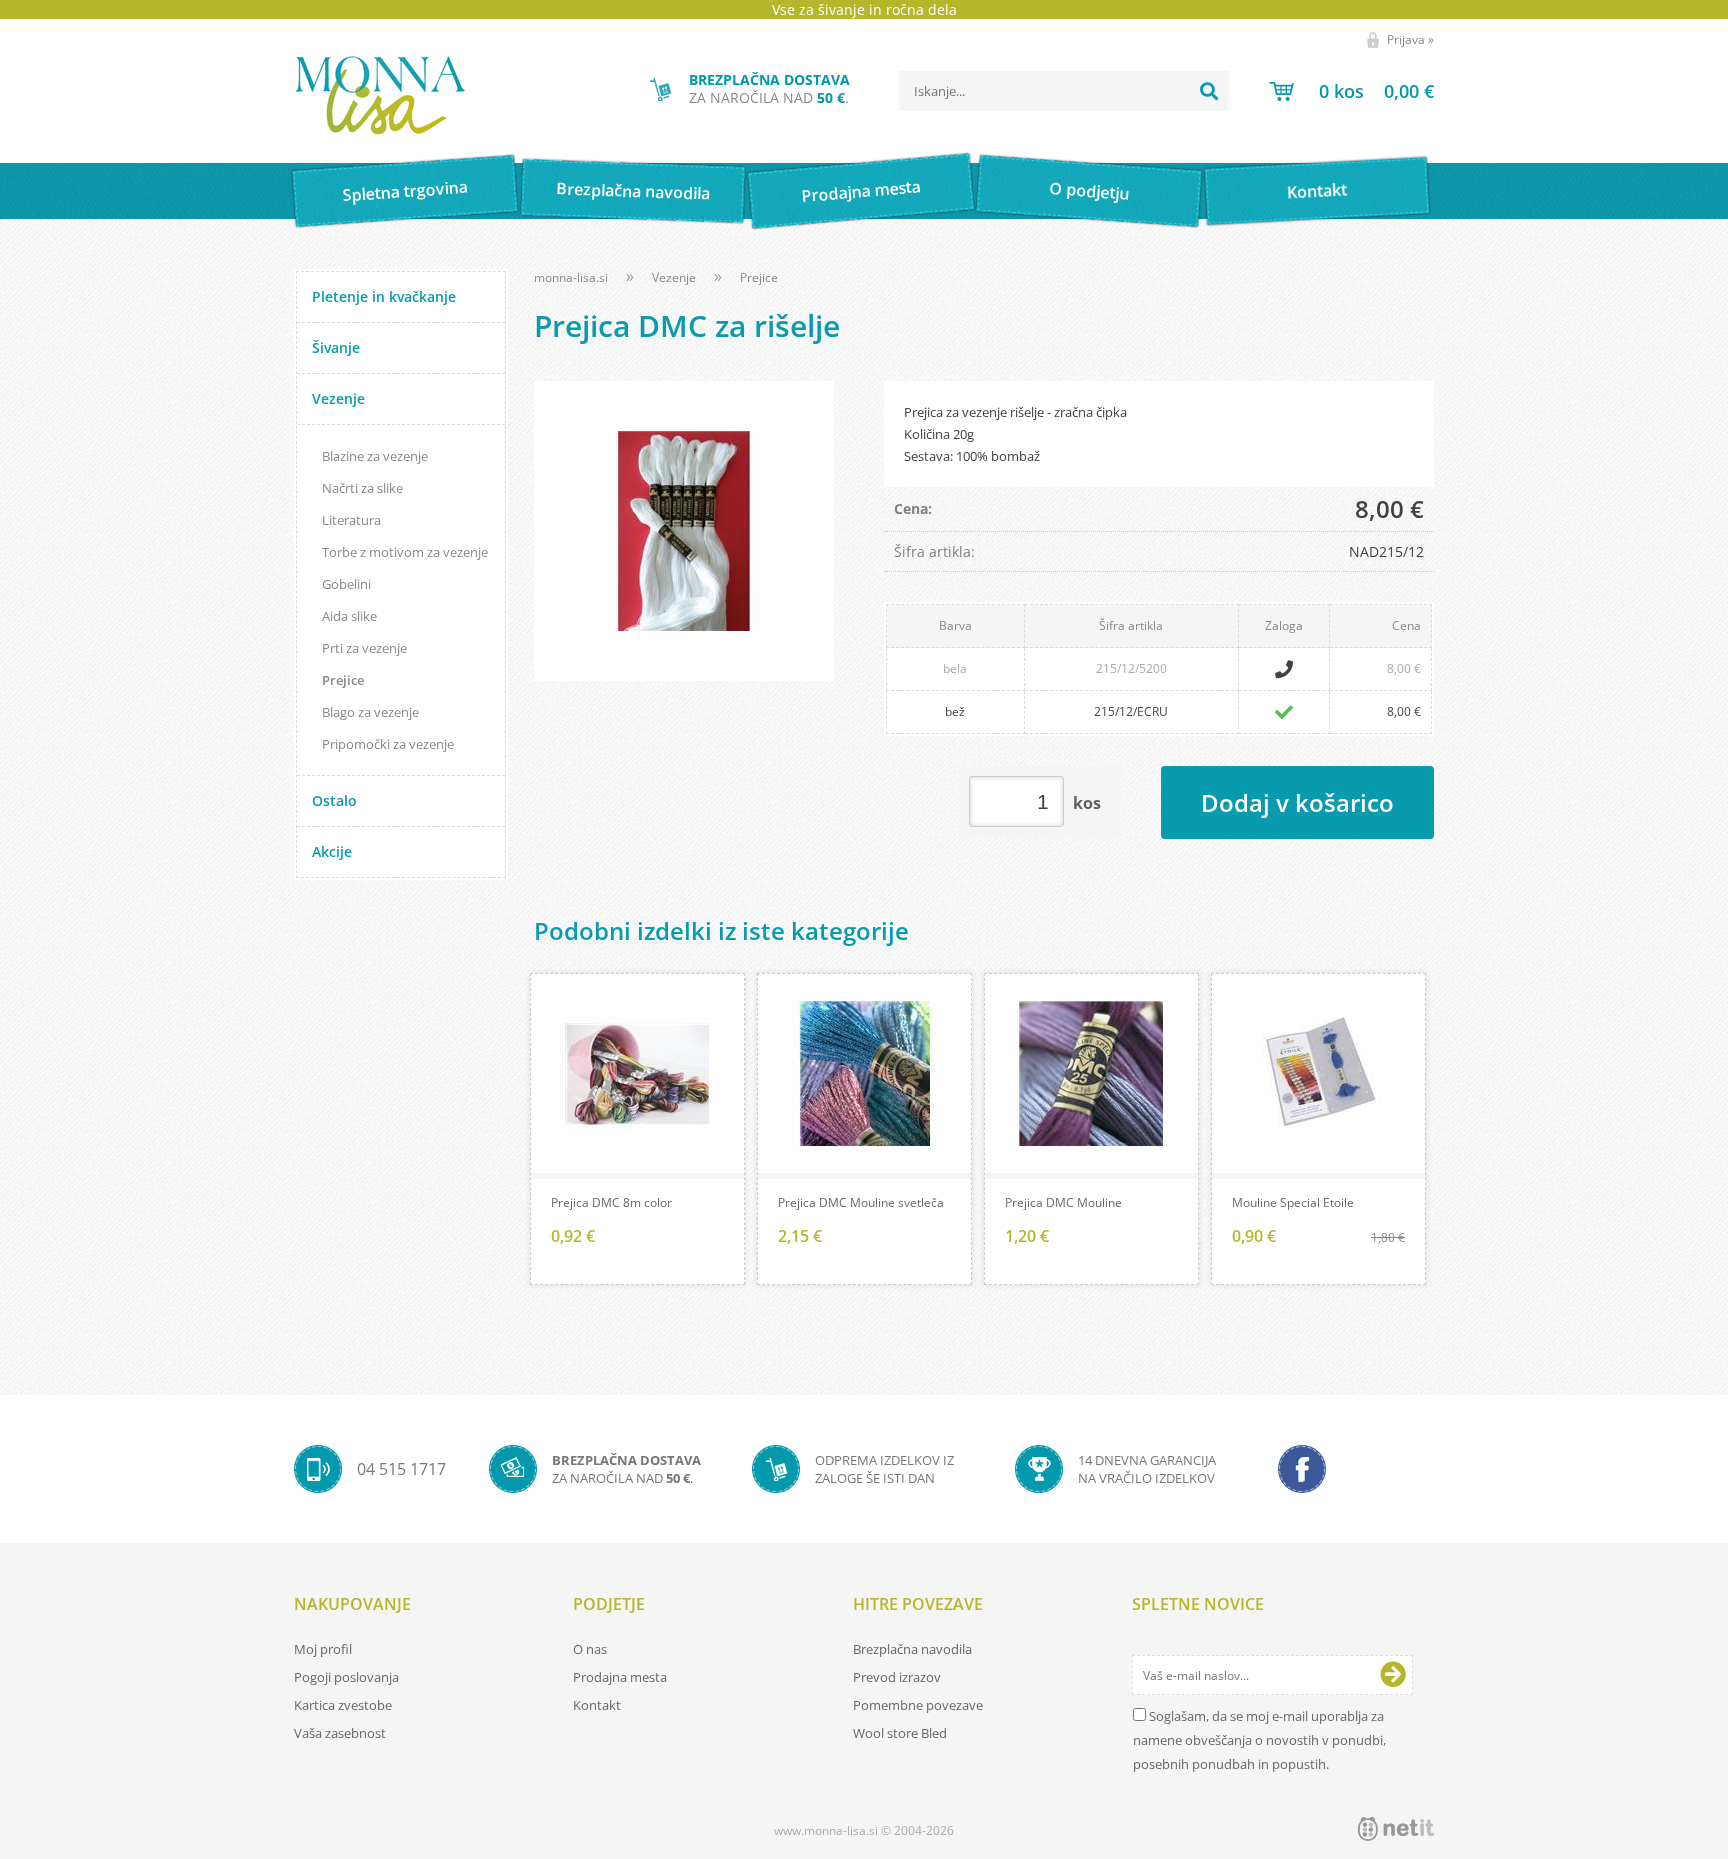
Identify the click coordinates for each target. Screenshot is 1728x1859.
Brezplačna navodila (633, 190)
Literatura (351, 520)
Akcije (332, 851)
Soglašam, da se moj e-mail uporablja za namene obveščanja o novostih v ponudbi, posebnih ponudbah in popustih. (1259, 1740)
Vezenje (338, 398)
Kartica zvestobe (343, 1705)
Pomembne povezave (918, 1705)
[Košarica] (1351, 91)
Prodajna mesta (860, 191)
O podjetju (1088, 191)
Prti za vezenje (364, 648)
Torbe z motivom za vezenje (405, 552)
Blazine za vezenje (375, 456)
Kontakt (1317, 190)
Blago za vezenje (370, 712)
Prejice (343, 680)
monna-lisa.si (571, 277)
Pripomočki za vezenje (388, 744)
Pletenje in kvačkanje (384, 296)
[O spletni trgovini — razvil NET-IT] (1396, 1829)
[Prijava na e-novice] (1393, 1675)
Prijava (1410, 39)
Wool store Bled (900, 1733)
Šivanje (336, 347)
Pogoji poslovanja (346, 1677)
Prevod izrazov (897, 1677)
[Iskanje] (1209, 91)
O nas (590, 1649)
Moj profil (323, 1649)
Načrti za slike (362, 488)
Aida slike (349, 616)
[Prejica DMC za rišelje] (684, 531)
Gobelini (346, 584)
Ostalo (334, 800)
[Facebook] (1302, 1469)
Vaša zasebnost (340, 1733)
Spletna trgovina (405, 191)
